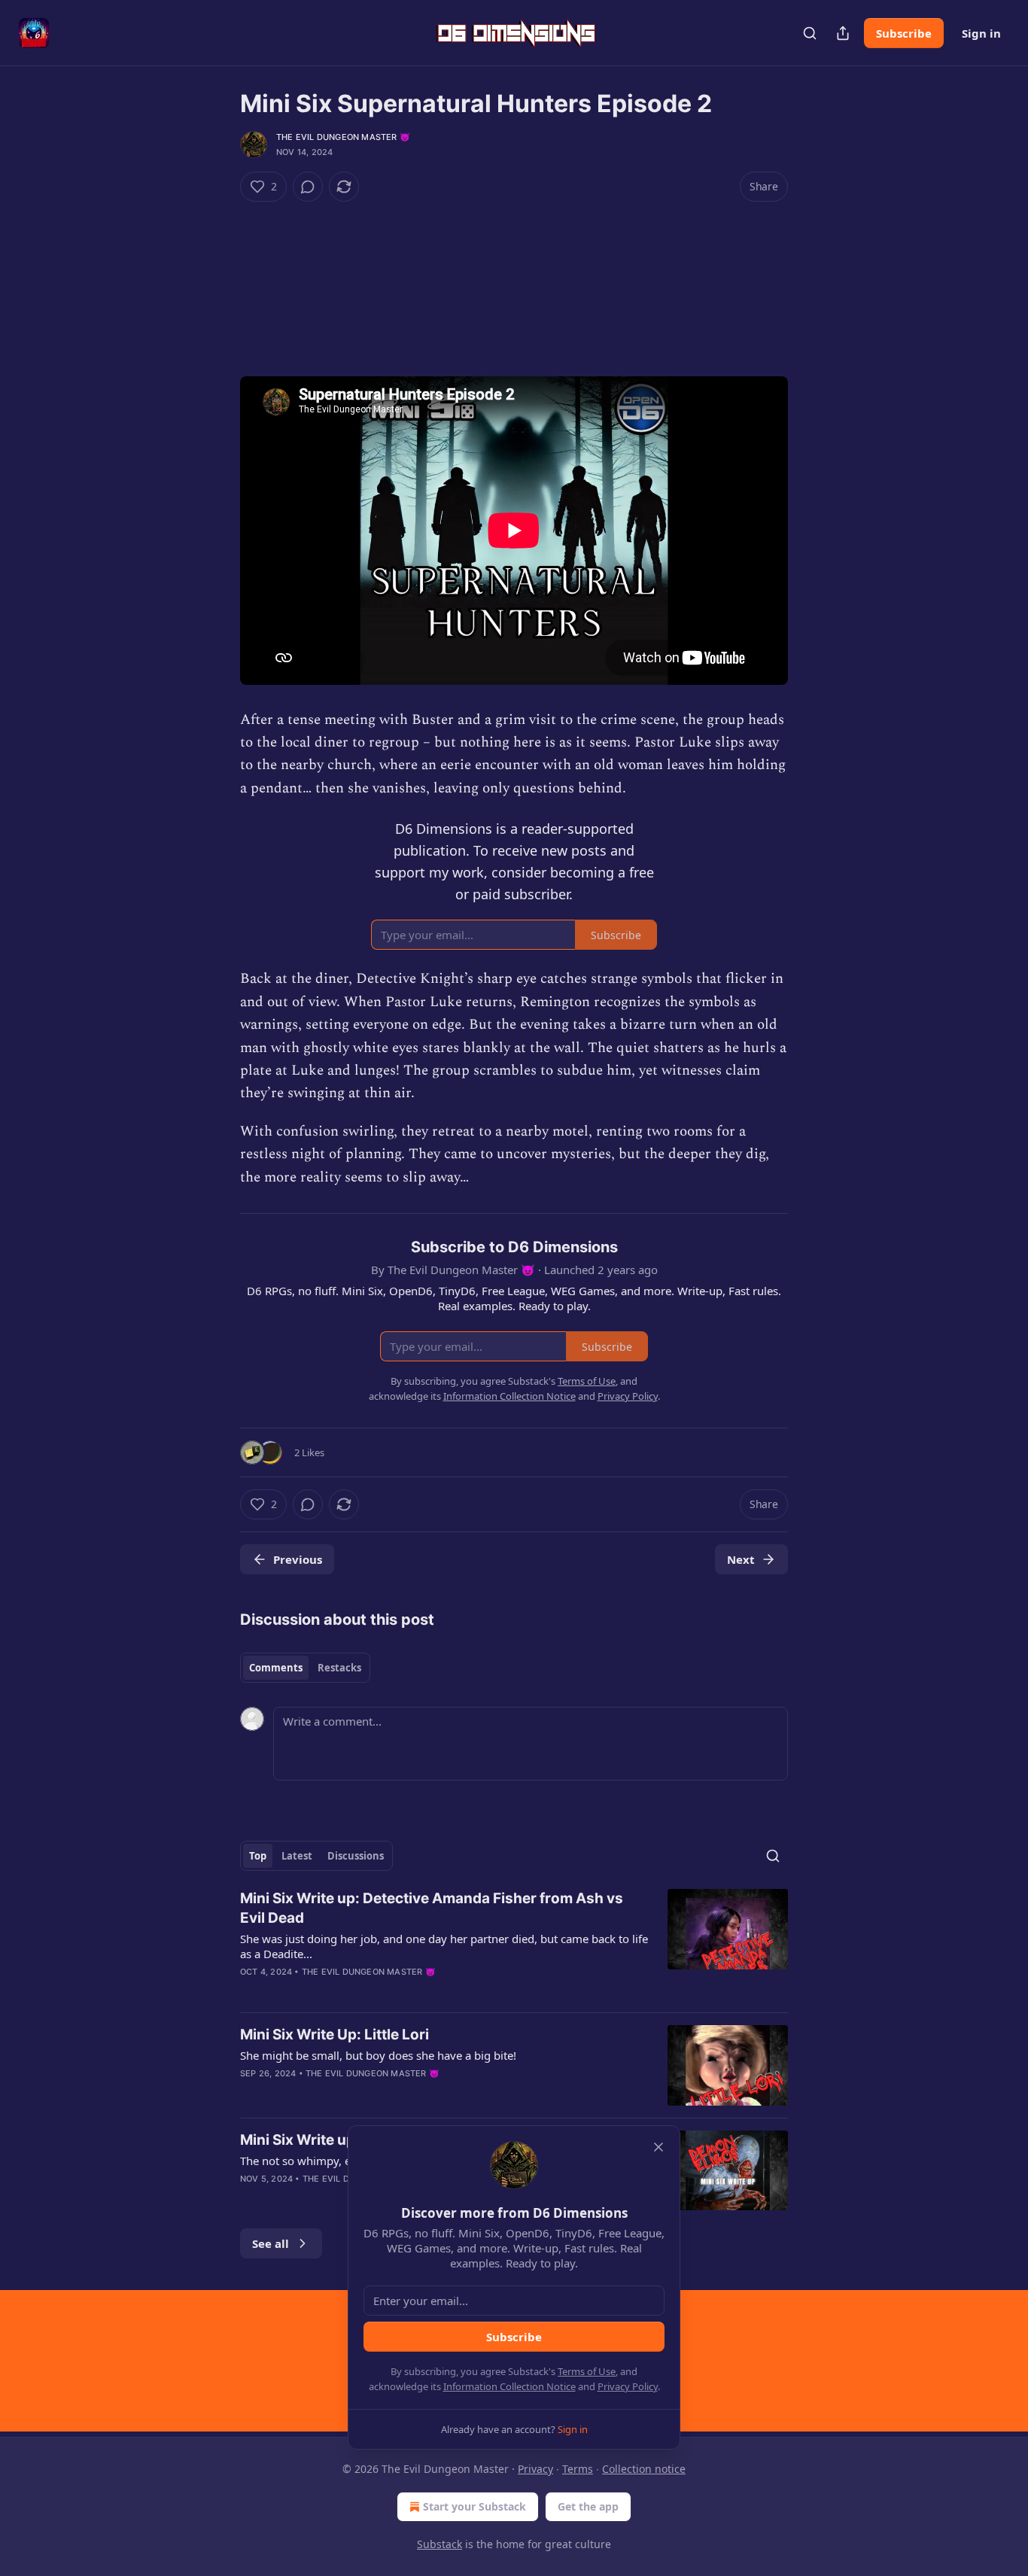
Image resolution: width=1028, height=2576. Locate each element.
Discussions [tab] (356, 1856)
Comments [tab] (276, 1668)
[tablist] (305, 1668)
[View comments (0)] (308, 187)
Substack (439, 2544)
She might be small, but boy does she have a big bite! (378, 2055)
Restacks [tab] (339, 1668)
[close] (658, 2147)
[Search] (810, 33)
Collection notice (644, 2469)
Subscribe (904, 33)
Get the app (588, 2506)
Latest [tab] (297, 1856)
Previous (298, 1559)
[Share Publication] (843, 33)
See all (271, 2243)
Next (741, 1559)
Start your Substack (474, 2506)
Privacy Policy (628, 2386)
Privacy (535, 2469)
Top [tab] (258, 1856)
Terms (578, 2469)
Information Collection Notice (509, 2386)
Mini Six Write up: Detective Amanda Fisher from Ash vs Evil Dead (432, 1908)
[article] (514, 1945)
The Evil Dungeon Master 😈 (343, 137)
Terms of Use (587, 2371)
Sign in (981, 33)
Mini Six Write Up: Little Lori (335, 2035)
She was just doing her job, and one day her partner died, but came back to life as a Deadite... (444, 1946)
